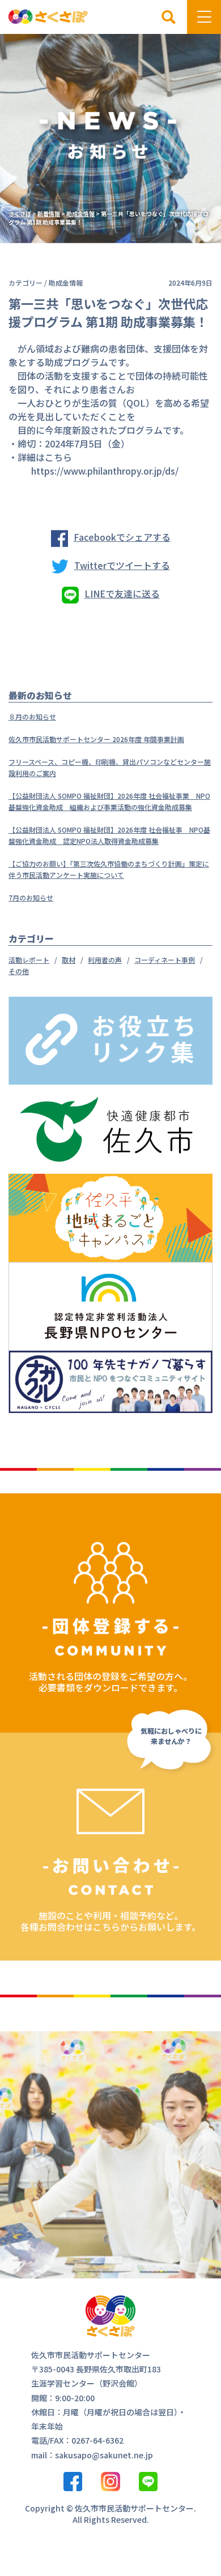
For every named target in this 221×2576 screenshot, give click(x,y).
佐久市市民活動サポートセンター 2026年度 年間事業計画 (96, 739)
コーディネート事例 (165, 960)
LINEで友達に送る (122, 593)
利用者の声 (105, 960)
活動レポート (29, 960)
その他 (19, 971)
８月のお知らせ (32, 716)
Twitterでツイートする (122, 565)
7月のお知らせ (31, 897)
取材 (69, 960)
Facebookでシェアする (122, 537)
